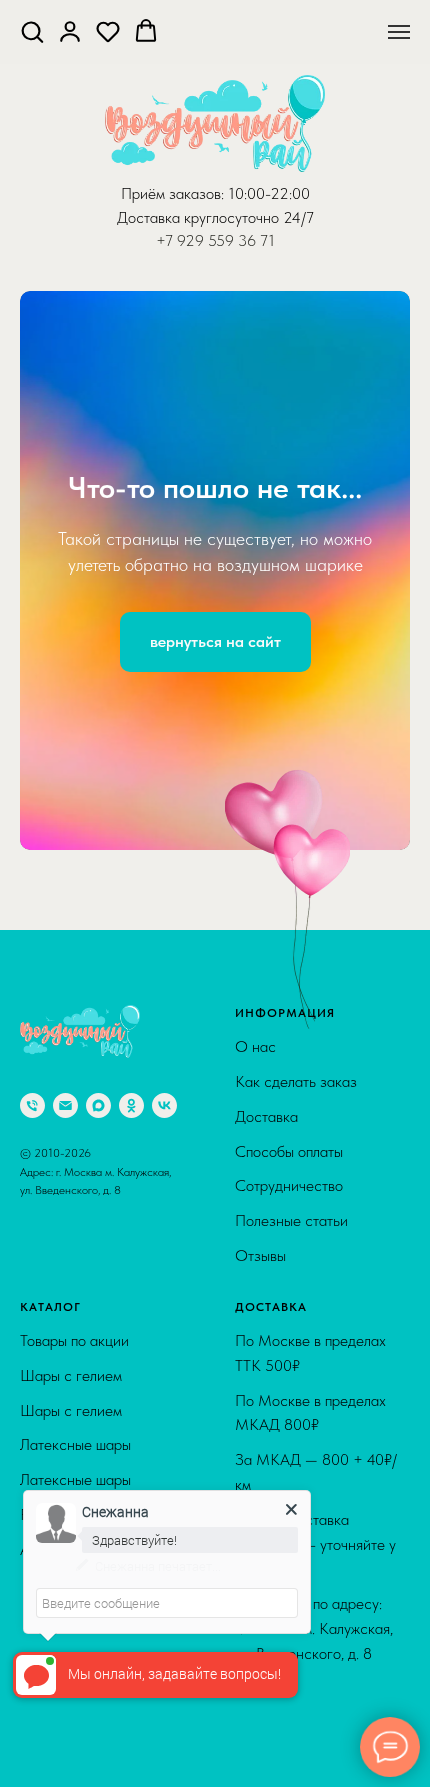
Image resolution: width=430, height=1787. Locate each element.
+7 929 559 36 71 (215, 240)
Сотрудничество (289, 1698)
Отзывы (260, 1768)
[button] (32, 31)
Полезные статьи (291, 1733)
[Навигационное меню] (399, 32)
